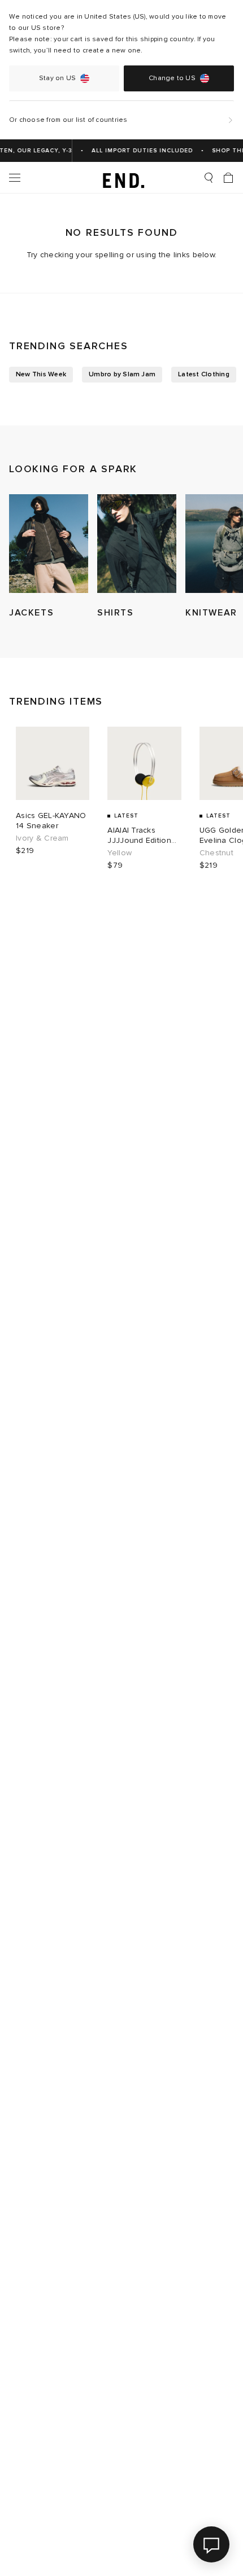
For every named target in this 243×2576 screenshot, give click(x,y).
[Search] (209, 178)
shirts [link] (116, 613)
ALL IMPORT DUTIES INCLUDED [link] (138, 151)
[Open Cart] (228, 178)
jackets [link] (31, 613)
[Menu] (15, 178)
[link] (122, 178)
